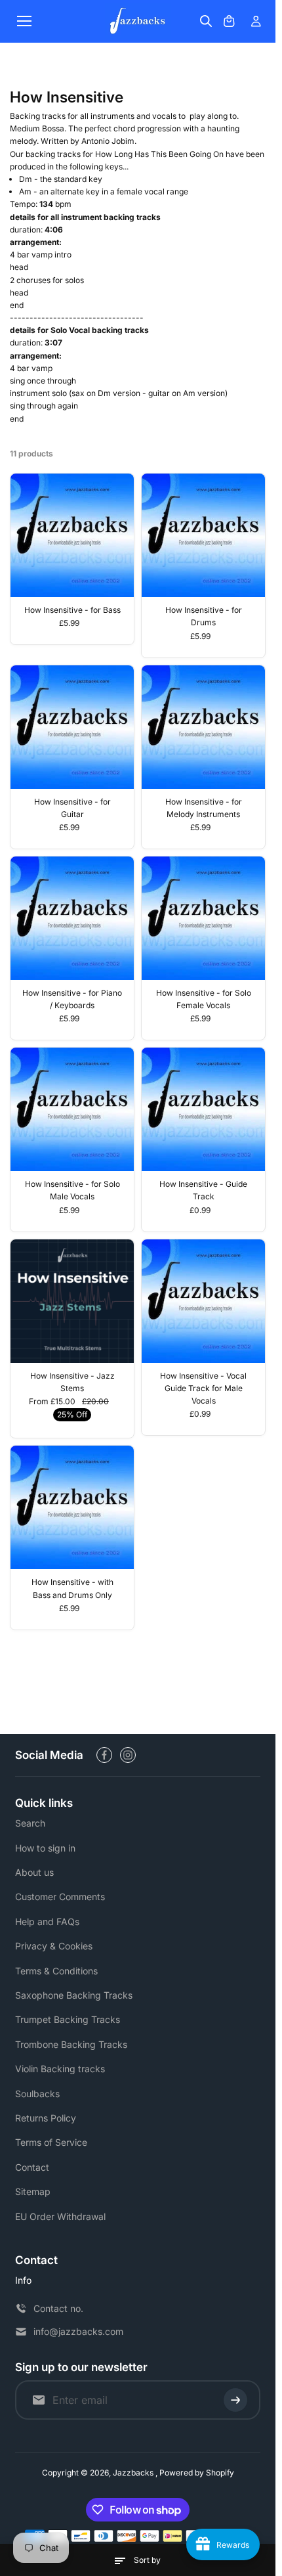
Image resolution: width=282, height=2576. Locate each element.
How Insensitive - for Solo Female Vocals (204, 999)
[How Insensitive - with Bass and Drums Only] (72, 1507)
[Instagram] (128, 1755)
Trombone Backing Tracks (71, 2044)
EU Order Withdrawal (60, 2216)
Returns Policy (46, 2118)
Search (30, 1823)
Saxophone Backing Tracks (74, 1995)
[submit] (235, 2400)
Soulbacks (37, 2094)
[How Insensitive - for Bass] (72, 535)
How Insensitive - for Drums (204, 616)
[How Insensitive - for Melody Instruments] (203, 727)
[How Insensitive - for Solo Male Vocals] (72, 1109)
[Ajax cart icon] (229, 21)
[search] (206, 21)
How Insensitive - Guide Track (203, 1190)
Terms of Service (51, 2142)
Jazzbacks (134, 2473)
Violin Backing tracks (60, 2069)
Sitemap (33, 2191)
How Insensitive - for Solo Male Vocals (72, 1190)
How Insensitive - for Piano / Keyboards (72, 999)
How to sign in (45, 1848)
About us (34, 1872)
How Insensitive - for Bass (72, 610)
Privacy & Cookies (54, 1946)
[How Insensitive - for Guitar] (72, 727)
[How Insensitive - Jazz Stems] (72, 1301)
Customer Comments (60, 1897)
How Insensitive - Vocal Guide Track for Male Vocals (203, 1388)
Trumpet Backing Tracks (68, 2019)
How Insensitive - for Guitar (72, 808)
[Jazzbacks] (138, 21)
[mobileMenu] (24, 21)
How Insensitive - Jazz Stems (72, 1382)
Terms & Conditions (56, 1971)
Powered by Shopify (197, 2473)
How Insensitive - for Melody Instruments (204, 808)
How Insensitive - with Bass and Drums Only (72, 1588)
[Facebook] (104, 1755)
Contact (32, 2167)
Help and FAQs (47, 1921)
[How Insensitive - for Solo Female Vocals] (203, 918)
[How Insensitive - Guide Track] (203, 1109)
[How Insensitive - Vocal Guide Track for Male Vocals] (203, 1301)
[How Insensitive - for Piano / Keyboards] (72, 918)
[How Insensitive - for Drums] (203, 535)
